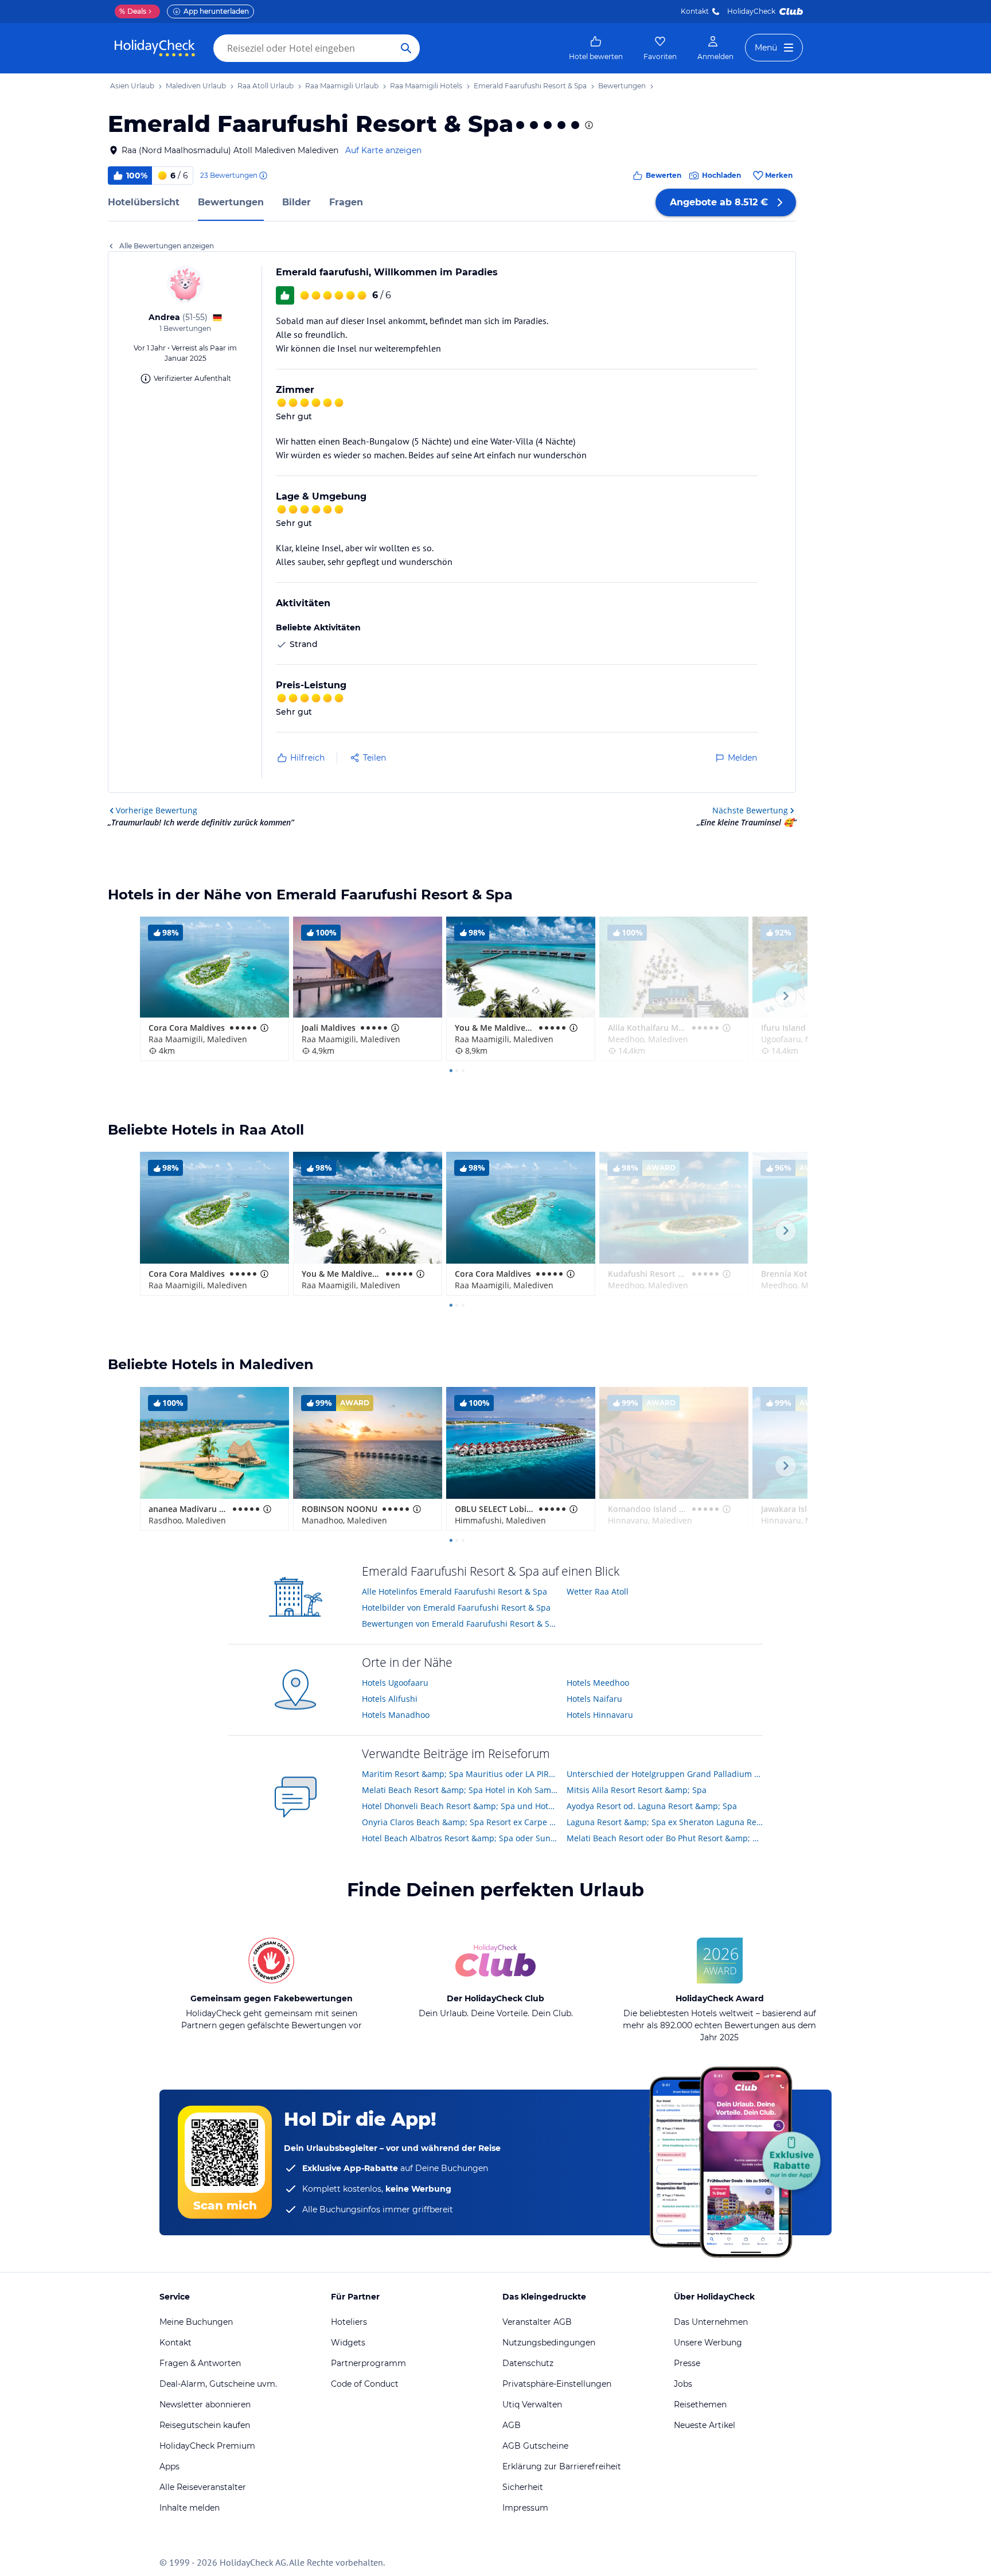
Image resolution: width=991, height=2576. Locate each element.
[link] (596, 48)
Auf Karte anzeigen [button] (383, 150)
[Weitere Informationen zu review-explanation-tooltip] (263, 176)
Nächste (750, 810)
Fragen (346, 202)
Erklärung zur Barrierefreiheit (562, 2466)
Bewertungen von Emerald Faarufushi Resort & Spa (460, 1624)
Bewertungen (231, 202)
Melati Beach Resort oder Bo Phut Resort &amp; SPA (665, 1838)
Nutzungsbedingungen (549, 2343)
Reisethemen (700, 2404)
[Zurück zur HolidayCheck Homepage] (155, 48)
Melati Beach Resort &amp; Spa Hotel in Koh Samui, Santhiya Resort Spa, (460, 1790)
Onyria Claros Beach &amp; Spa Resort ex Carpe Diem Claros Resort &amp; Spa (460, 1822)
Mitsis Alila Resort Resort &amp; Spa (637, 1790)
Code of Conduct (365, 2384)
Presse (687, 2363)
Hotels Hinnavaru (600, 1715)
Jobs (683, 2384)
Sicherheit (523, 2487)
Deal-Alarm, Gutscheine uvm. (218, 2384)
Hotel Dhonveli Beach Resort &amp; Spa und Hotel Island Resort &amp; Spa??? (460, 1806)
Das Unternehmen (711, 2322)
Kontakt (695, 11)
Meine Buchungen (196, 2322)
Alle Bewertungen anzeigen (167, 246)
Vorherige (157, 810)
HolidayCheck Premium (207, 2446)
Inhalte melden (190, 2508)
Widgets (348, 2343)
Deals (133, 11)
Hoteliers (349, 2322)
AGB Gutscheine (535, 2446)
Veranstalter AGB (537, 2322)
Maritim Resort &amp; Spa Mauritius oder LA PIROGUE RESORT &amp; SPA (460, 1774)
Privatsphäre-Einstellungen (557, 2384)
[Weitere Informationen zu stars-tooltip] (588, 125)
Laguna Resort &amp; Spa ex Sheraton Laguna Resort (665, 1822)
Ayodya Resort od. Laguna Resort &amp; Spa (652, 1806)
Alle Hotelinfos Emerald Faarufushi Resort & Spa (454, 1591)
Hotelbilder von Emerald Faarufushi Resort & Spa (456, 1607)
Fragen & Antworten (200, 2363)
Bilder (296, 202)
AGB (512, 2425)
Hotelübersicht (144, 202)
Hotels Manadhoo (396, 1715)
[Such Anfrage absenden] (406, 48)
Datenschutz (528, 2363)
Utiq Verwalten (532, 2404)
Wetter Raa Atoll (598, 1591)
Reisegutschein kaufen (205, 2425)
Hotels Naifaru (594, 1699)
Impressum (525, 2508)
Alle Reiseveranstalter (203, 2487)
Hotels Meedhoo (598, 1683)
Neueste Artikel (705, 2425)
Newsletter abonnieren (205, 2404)
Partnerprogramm (368, 2363)
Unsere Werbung (708, 2343)
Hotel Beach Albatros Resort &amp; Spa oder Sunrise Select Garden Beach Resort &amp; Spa (460, 1838)
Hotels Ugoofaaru (395, 1683)
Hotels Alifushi (390, 1699)
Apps (169, 2466)
